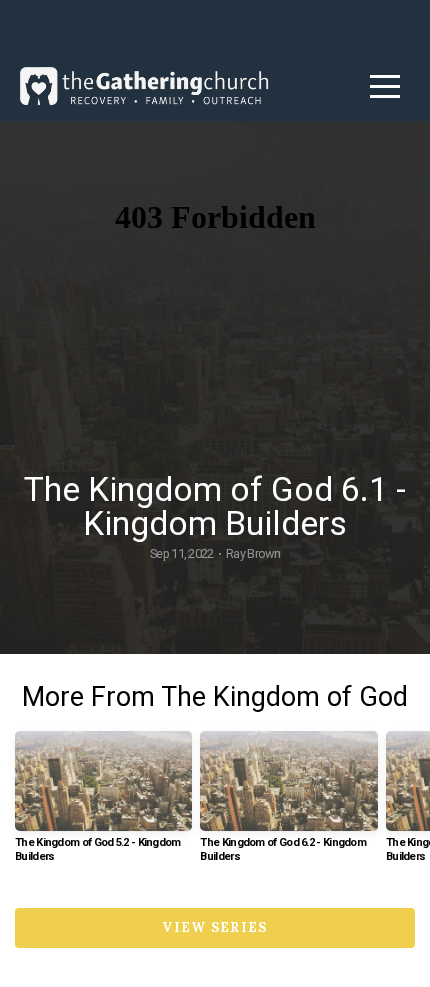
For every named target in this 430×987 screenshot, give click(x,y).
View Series (214, 927)
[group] (103, 804)
